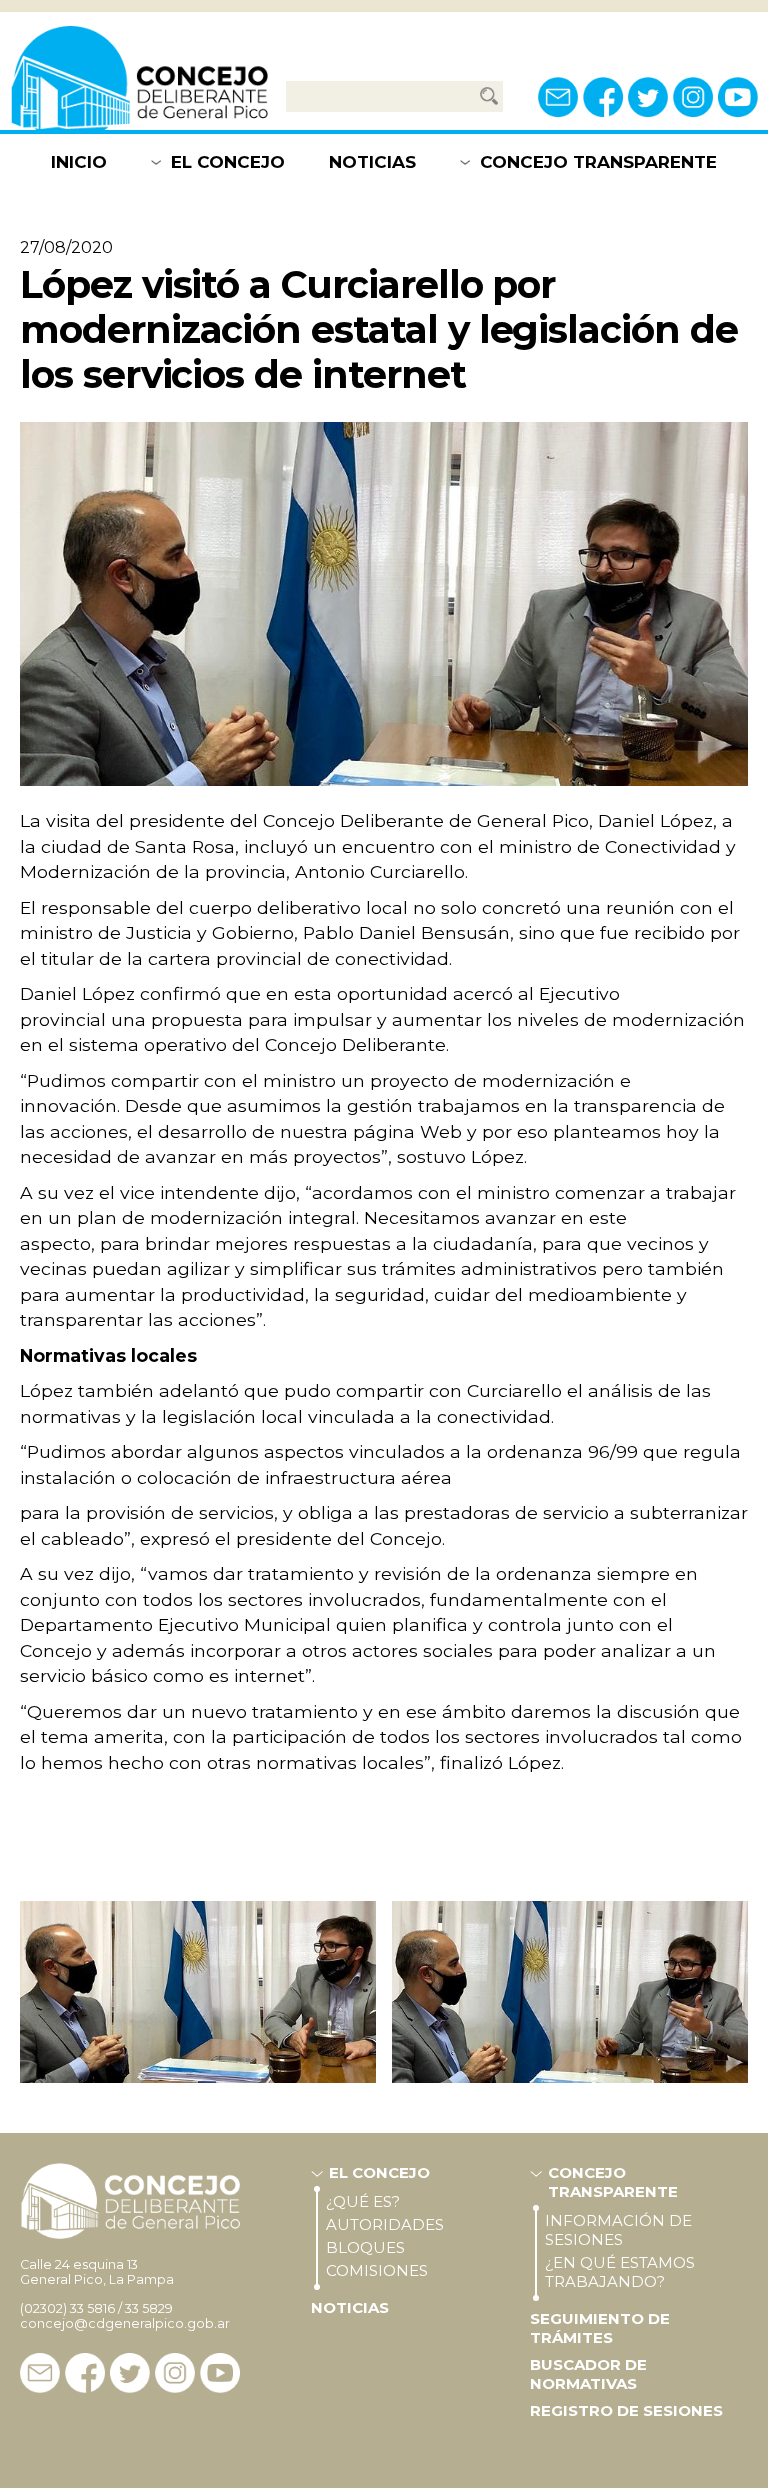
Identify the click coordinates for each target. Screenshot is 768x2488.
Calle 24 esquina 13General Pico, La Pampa (97, 2272)
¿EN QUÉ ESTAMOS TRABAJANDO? (620, 2272)
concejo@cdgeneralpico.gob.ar (125, 2323)
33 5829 (149, 2308)
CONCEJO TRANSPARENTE (598, 162)
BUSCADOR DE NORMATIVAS (588, 2374)
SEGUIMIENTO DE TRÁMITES (600, 2328)
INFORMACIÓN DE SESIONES (618, 2230)
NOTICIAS (372, 162)
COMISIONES (377, 2270)
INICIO (79, 162)
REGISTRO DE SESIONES (626, 2410)
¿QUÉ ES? (363, 2201)
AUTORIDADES (385, 2224)
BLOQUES (365, 2247)
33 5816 (92, 2308)
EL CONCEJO (228, 162)
